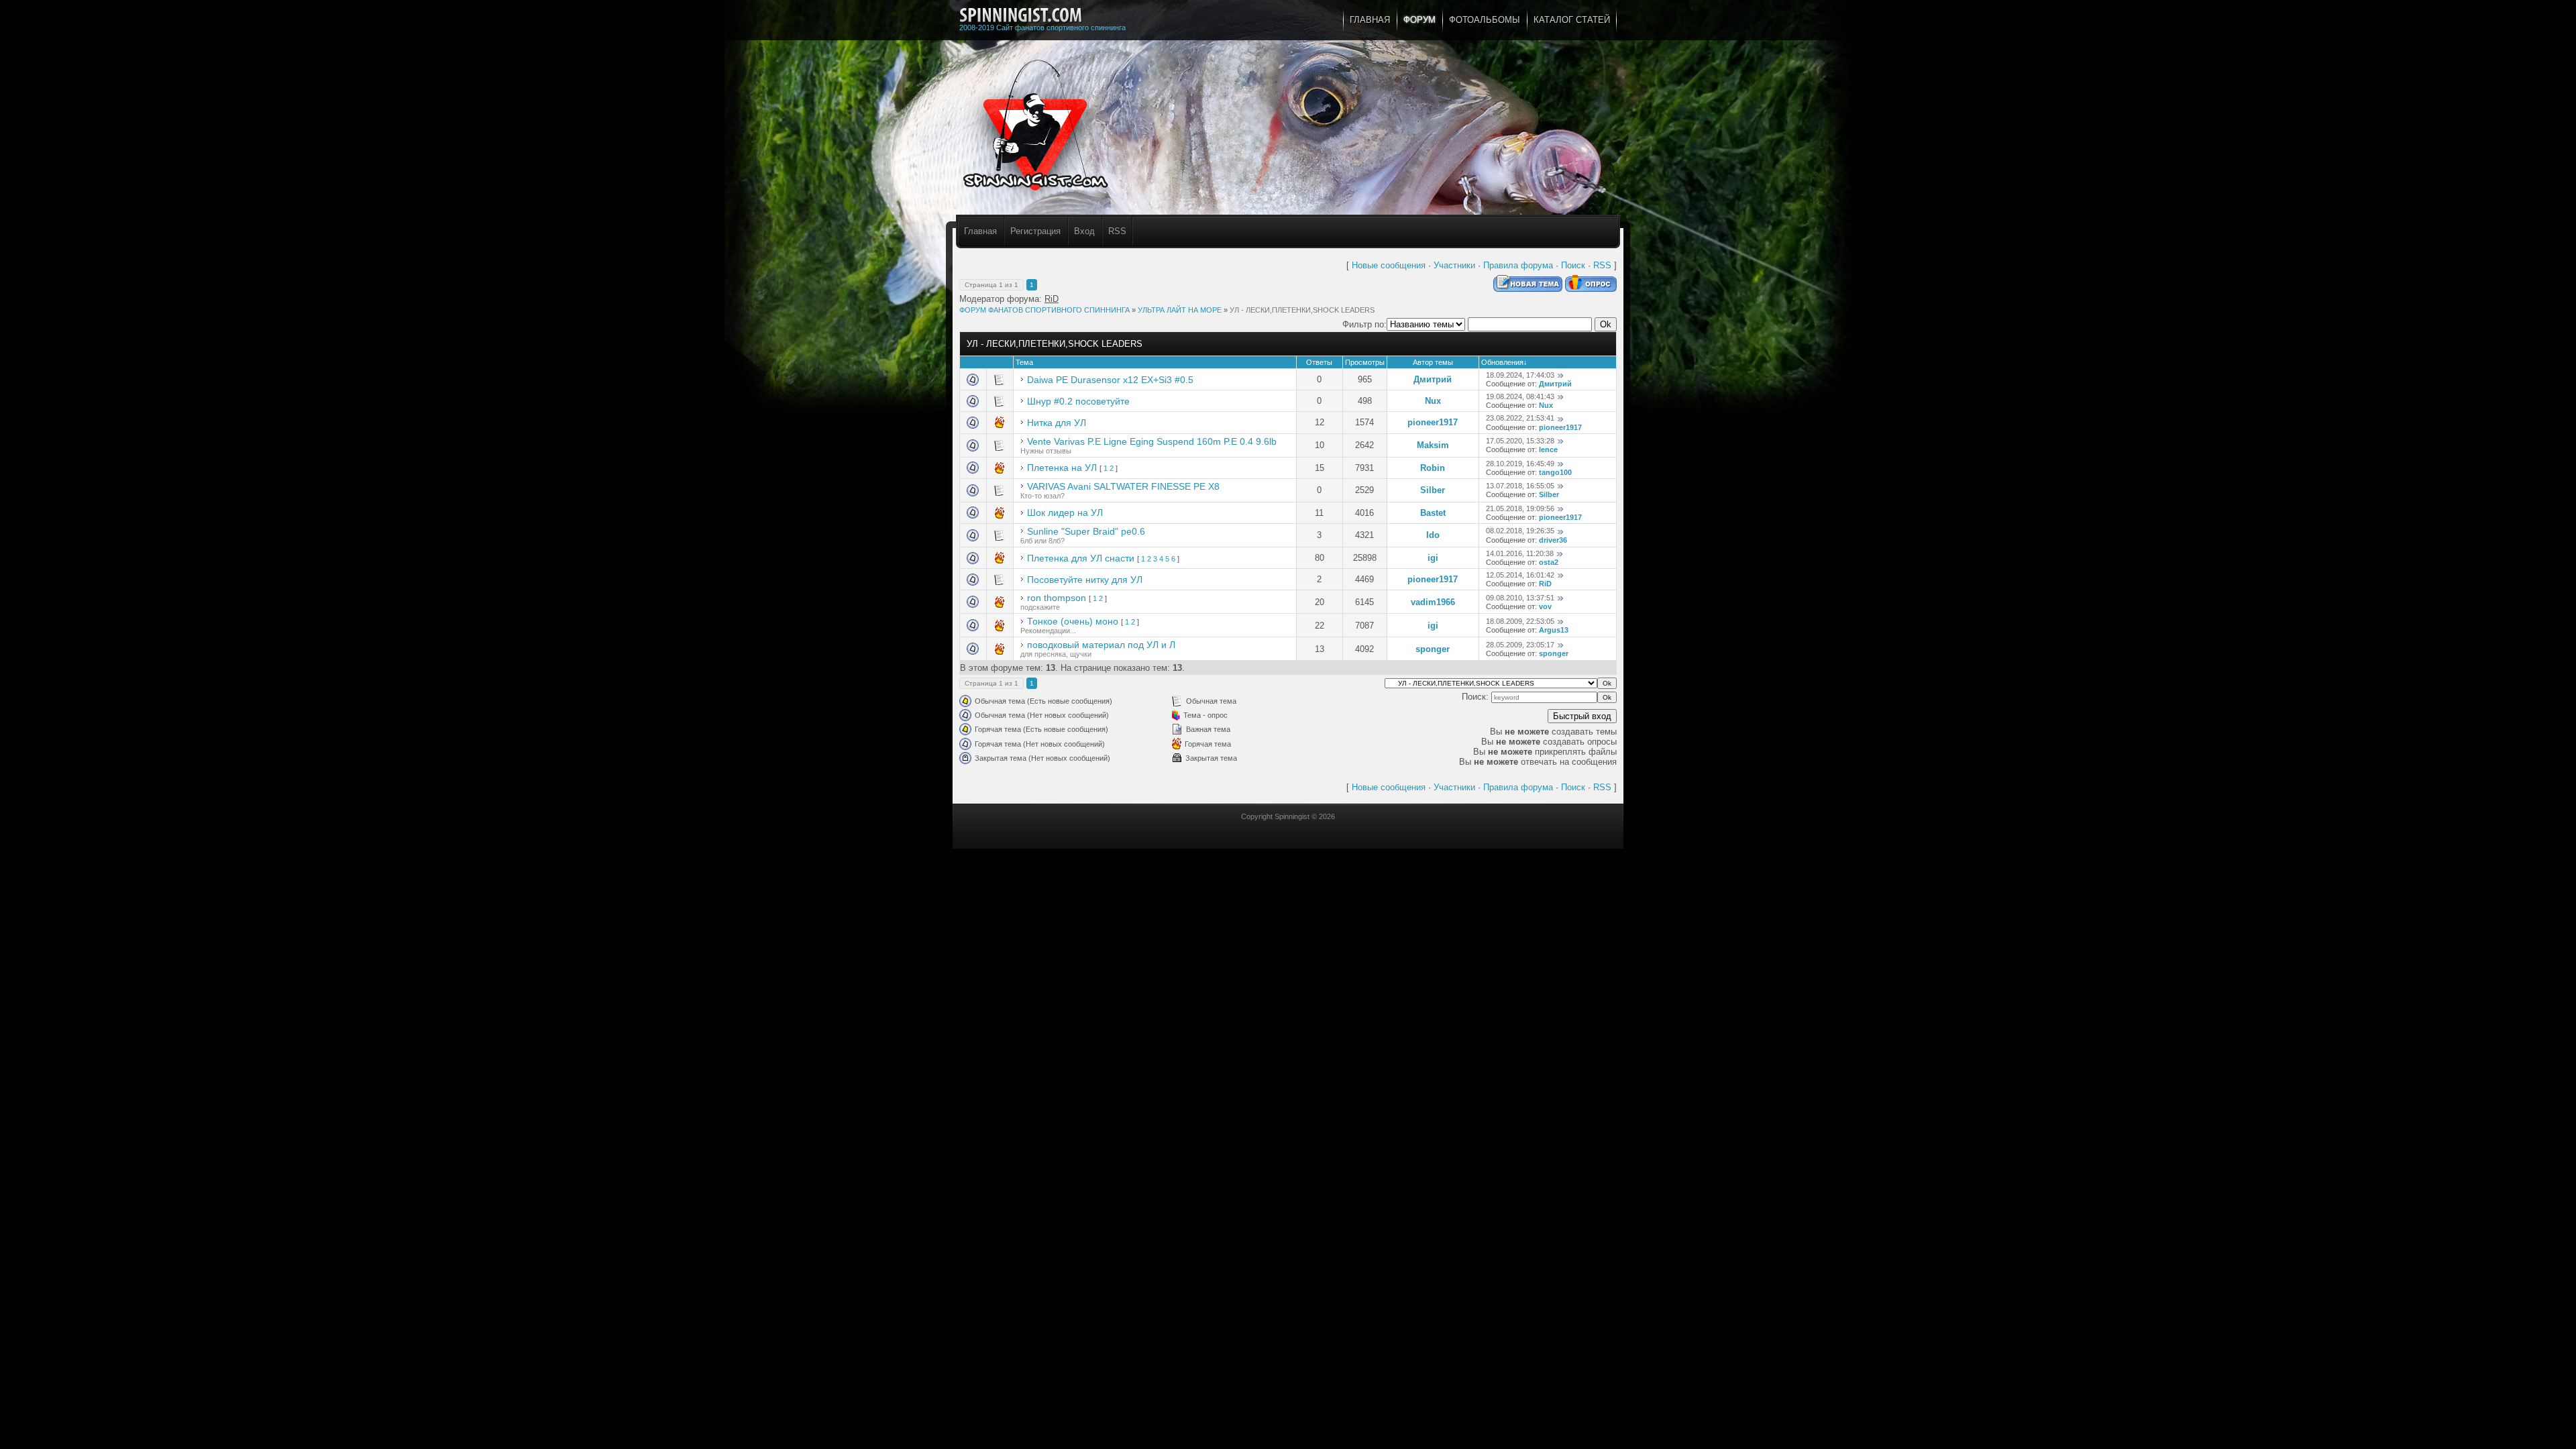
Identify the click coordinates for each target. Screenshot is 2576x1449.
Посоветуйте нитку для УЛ (1085, 580)
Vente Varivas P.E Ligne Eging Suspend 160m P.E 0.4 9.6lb (1152, 441)
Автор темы (1433, 362)
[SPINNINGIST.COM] (1021, 15)
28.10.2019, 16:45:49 (1520, 464)
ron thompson (1057, 598)
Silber (1433, 490)
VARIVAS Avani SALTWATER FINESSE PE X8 (1123, 486)
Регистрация (1035, 231)
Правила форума (1518, 265)
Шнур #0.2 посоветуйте (1078, 401)
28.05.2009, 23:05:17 (1520, 645)
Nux (1433, 401)
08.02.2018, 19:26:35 (1520, 531)
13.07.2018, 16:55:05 (1520, 486)
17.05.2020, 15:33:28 (1520, 441)
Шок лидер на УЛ (1065, 513)
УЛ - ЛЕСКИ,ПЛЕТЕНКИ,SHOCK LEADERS (1302, 310)
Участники (1454, 265)
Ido (1433, 535)
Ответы (1319, 362)
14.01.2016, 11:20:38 (1520, 553)
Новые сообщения (1389, 265)
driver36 (1553, 540)
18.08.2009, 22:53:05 (1520, 621)
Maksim (1433, 445)
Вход (1084, 231)
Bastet (1433, 513)
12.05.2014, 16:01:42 (1520, 575)
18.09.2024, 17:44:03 (1520, 375)
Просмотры (1365, 362)
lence (1548, 449)
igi (1433, 558)
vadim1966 (1433, 602)
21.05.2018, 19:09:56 (1520, 508)
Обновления (1502, 362)
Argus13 (1554, 630)
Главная (980, 231)
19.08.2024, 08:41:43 (1520, 396)
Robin (1433, 468)
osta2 (1549, 562)
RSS (1117, 231)
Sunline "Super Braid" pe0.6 (1086, 531)
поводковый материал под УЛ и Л (1101, 645)
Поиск (1573, 265)
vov (1545, 606)
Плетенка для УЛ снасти (1081, 558)
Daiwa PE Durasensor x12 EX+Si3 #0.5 (1110, 380)
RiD (1052, 299)
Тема (1024, 362)
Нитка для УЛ (1057, 423)
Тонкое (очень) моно (1073, 621)
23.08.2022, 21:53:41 (1520, 418)
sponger (1433, 649)
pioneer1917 (1433, 422)
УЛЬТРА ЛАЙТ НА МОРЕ (1180, 310)
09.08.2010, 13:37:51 (1520, 598)
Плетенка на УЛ (1062, 468)
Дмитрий (1433, 379)
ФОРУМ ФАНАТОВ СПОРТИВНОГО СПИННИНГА (1044, 310)
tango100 (1555, 472)
